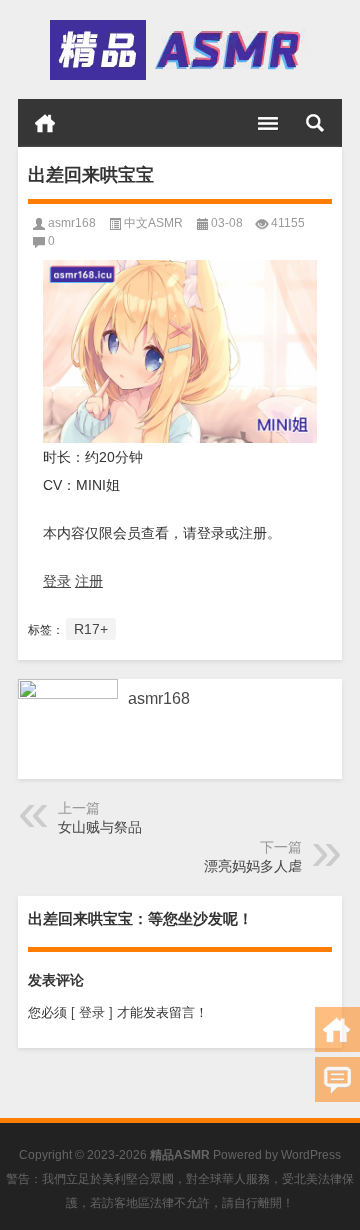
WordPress (311, 1155)
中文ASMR (153, 223)
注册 (89, 581)
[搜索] (315, 123)
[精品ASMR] (178, 50)
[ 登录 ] (92, 1012)
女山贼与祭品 (100, 827)
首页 (45, 123)
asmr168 (72, 223)
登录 (57, 581)
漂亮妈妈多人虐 (253, 866)
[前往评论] (337, 1079)
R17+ (91, 629)
